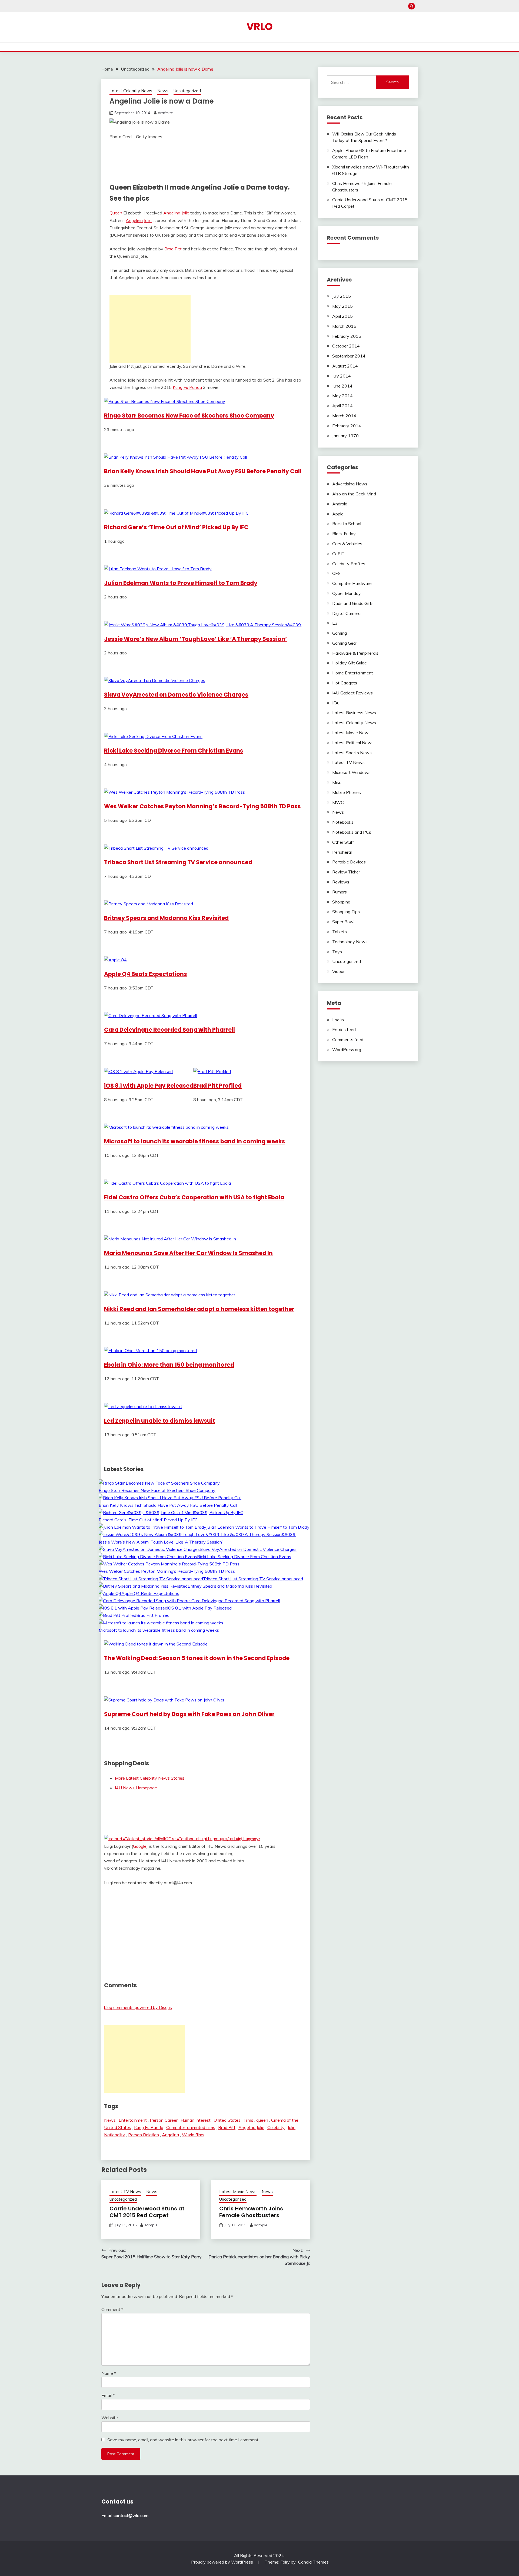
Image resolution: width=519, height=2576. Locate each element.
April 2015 (342, 316)
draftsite (165, 113)
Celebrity (276, 2127)
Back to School (347, 524)
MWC (338, 802)
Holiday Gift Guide (350, 663)
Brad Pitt (173, 249)
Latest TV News (125, 2192)
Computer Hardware (352, 583)
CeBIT (338, 554)
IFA (335, 703)
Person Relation (144, 2135)
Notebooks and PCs (352, 832)
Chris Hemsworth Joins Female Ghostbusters (251, 2212)
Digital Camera (346, 613)
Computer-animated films (191, 2127)
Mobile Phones (347, 792)
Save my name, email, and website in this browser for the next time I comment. (183, 2440)
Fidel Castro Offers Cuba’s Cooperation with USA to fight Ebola (194, 1197)
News (163, 91)
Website (110, 2418)
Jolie (148, 220)
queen (262, 2120)
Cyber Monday (347, 593)
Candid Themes (313, 2562)
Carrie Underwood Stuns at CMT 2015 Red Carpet (147, 2212)
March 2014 (344, 416)
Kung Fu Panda (187, 387)
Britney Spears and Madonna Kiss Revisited (166, 918)
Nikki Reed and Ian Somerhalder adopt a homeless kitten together (199, 1309)
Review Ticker (346, 872)
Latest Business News (354, 713)
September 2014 (349, 356)
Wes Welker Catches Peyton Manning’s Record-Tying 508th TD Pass (202, 806)
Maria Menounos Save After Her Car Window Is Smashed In (188, 1253)
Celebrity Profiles (349, 564)
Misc (337, 782)
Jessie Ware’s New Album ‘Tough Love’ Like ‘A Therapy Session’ (196, 639)
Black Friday (344, 534)
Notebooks (343, 822)
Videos (339, 971)
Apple (338, 514)
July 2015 (342, 296)
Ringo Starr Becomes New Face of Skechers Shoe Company (189, 415)
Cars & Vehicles (347, 544)
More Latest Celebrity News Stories (150, 1778)
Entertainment (133, 2120)
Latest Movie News (238, 2192)
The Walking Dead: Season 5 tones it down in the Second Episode (197, 1658)
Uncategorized (187, 91)
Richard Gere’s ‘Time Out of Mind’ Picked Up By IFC (176, 527)
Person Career (164, 2120)
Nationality (115, 2135)
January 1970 (345, 436)
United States (227, 2120)
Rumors (340, 892)
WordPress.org (347, 1049)
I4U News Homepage (136, 1788)
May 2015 (342, 306)
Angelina (134, 220)
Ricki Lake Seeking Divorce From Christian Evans (174, 751)
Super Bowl (343, 922)
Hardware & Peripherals (355, 653)
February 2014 (347, 426)
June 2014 (342, 386)
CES (336, 573)
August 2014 (345, 366)
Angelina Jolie (176, 213)
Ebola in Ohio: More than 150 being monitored (169, 1365)
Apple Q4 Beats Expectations (146, 974)
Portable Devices (349, 862)
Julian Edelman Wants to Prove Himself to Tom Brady (181, 583)
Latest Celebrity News (131, 91)
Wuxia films (193, 2135)
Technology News (350, 942)
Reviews (341, 882)
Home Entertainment (353, 673)
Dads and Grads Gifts (353, 603)
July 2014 (342, 376)
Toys (337, 952)
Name (109, 2373)
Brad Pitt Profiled (217, 1086)
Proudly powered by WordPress (223, 2562)
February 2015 (347, 336)
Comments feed (348, 1039)
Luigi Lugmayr (247, 1839)
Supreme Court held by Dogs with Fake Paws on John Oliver (189, 1714)
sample (151, 2225)
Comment (112, 2309)
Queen (116, 213)
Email (108, 2395)
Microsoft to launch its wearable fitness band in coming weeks (195, 1141)
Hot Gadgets (345, 683)
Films (248, 2120)
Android (340, 504)
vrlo (260, 27)
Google (140, 1846)
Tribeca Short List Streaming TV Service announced (178, 862)
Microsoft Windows (351, 772)
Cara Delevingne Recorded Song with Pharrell (169, 1030)
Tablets (340, 932)
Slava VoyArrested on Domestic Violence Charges (176, 695)
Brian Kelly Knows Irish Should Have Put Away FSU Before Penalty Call (203, 471)
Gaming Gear (345, 643)
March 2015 (344, 326)
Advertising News (350, 484)
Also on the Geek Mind (354, 494)
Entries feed (344, 1029)
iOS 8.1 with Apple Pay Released (149, 1086)
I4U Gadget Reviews (352, 693)
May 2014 (342, 396)
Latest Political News (353, 743)
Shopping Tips (346, 912)
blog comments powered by (138, 2007)
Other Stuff (343, 842)
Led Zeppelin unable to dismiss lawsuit (159, 1421)
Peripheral (342, 852)
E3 (335, 623)
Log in (338, 1020)
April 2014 (342, 406)
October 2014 (346, 346)
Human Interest (196, 2120)
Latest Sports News (352, 753)
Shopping (341, 902)
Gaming (340, 633)
